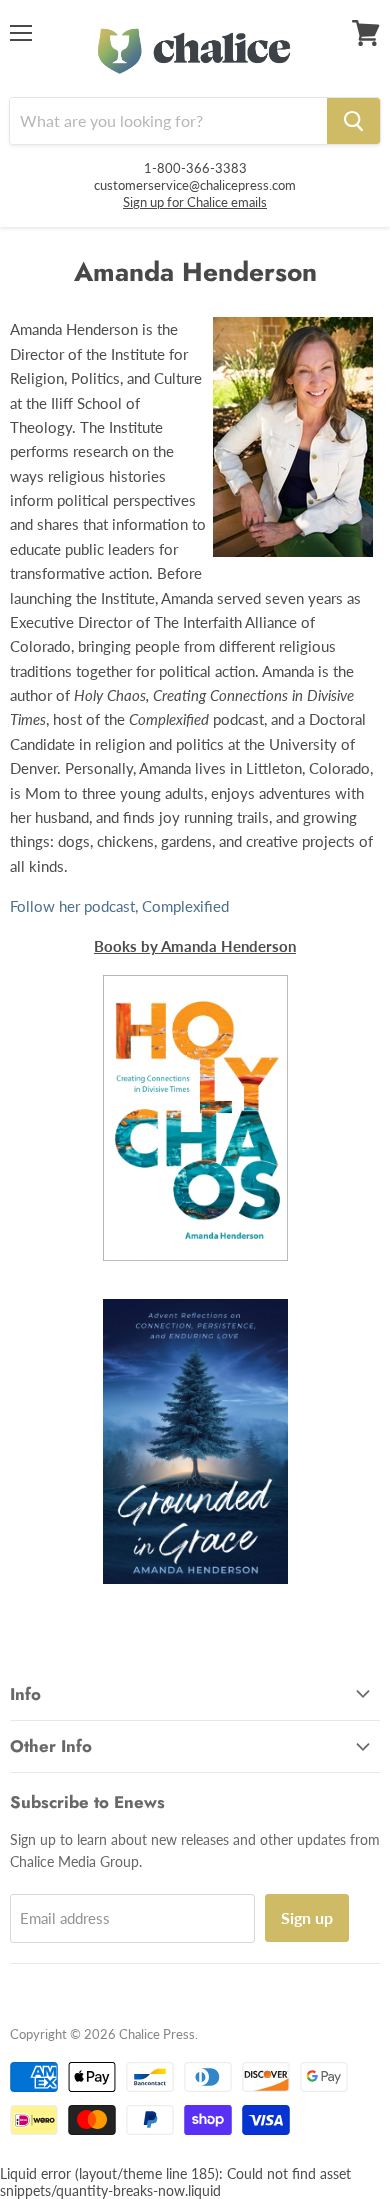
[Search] (353, 121)
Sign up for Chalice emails (195, 202)
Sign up (307, 1917)
